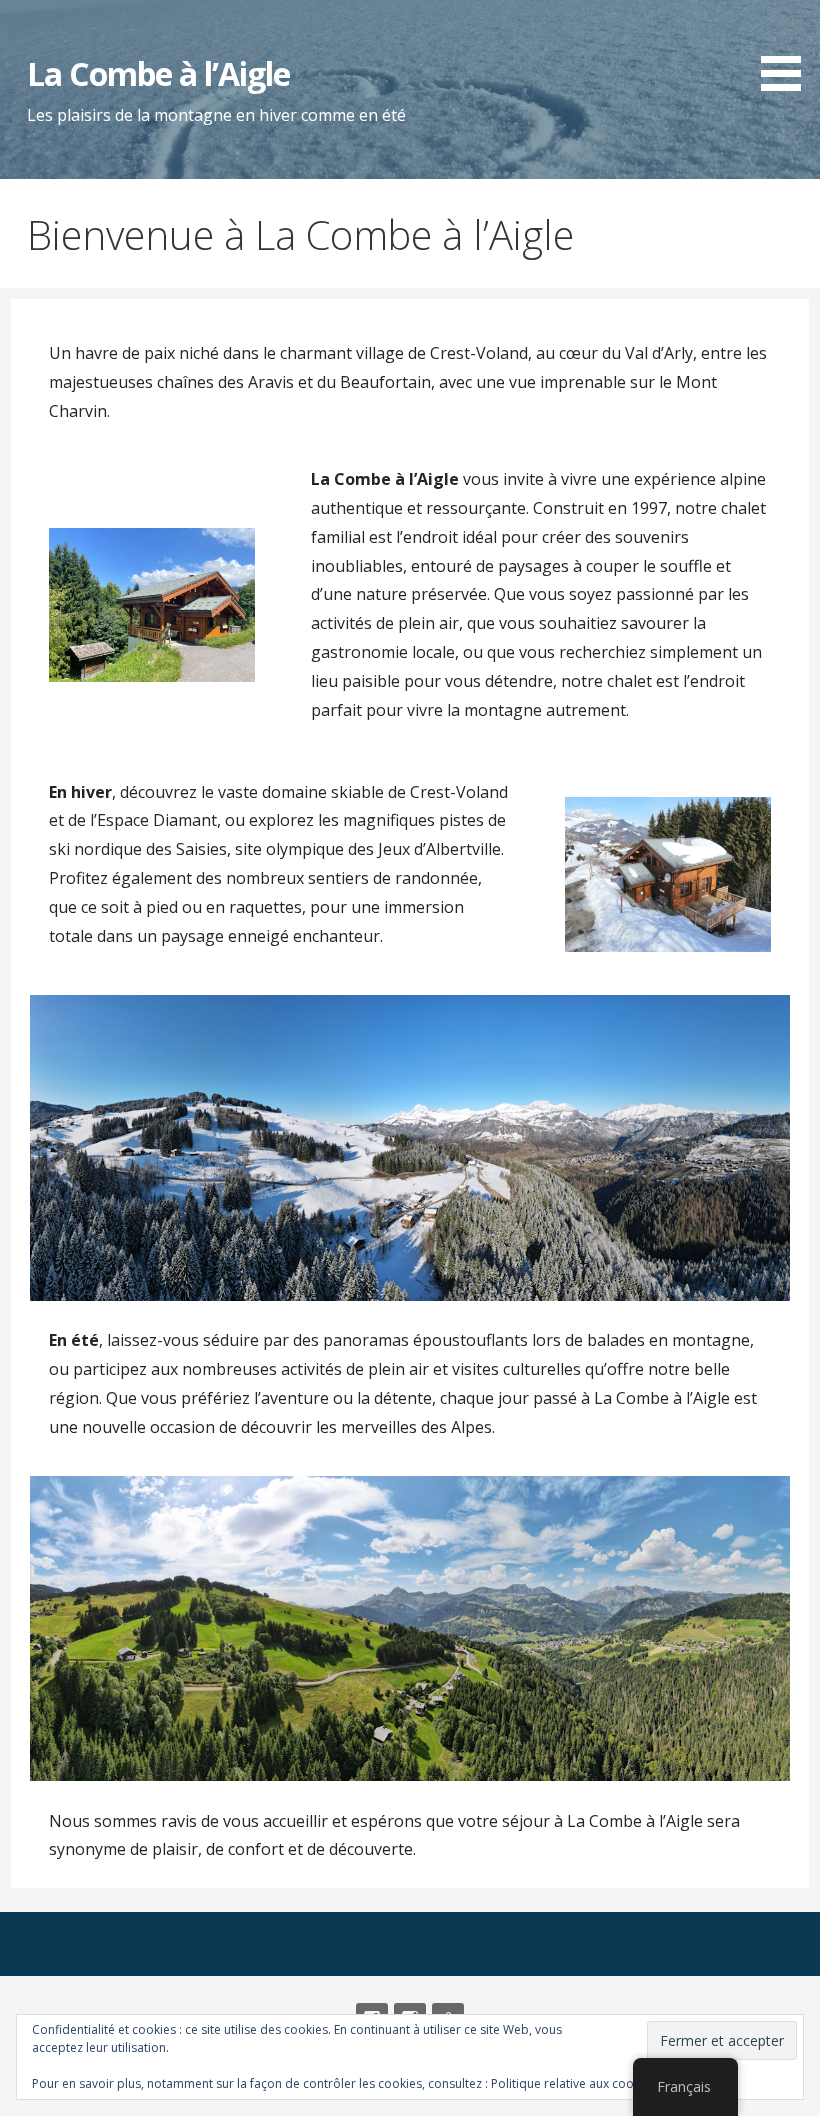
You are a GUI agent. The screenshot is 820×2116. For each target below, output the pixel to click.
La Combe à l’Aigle (158, 73)
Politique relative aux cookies (573, 2083)
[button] (788, 49)
